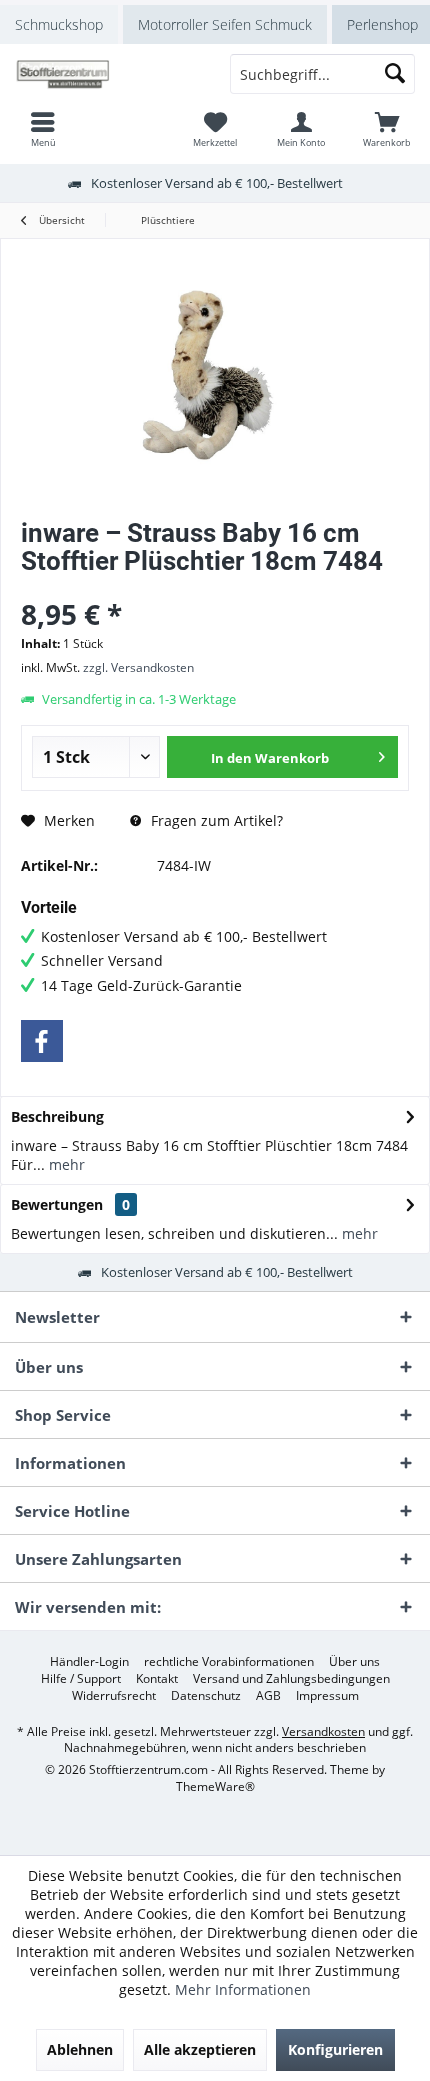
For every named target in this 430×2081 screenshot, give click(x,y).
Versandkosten (323, 1731)
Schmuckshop (59, 24)
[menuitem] (387, 129)
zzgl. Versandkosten (138, 667)
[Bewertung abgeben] (215, 587)
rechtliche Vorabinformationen (229, 1662)
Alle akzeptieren (200, 2049)
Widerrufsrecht (114, 1696)
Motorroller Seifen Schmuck (225, 24)
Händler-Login (89, 1662)
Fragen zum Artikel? (215, 820)
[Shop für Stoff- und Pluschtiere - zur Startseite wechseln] (107, 74)
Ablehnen (80, 2049)
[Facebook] (42, 1041)
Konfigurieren (335, 2049)
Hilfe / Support (81, 1679)
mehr (65, 1164)
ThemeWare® (215, 1786)
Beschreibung (57, 1116)
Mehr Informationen (243, 1989)
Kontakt (157, 1679)
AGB (268, 1696)
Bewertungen (57, 1204)
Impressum (327, 1696)
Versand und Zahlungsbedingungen (291, 1679)
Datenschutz (206, 1696)
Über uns (354, 1662)
